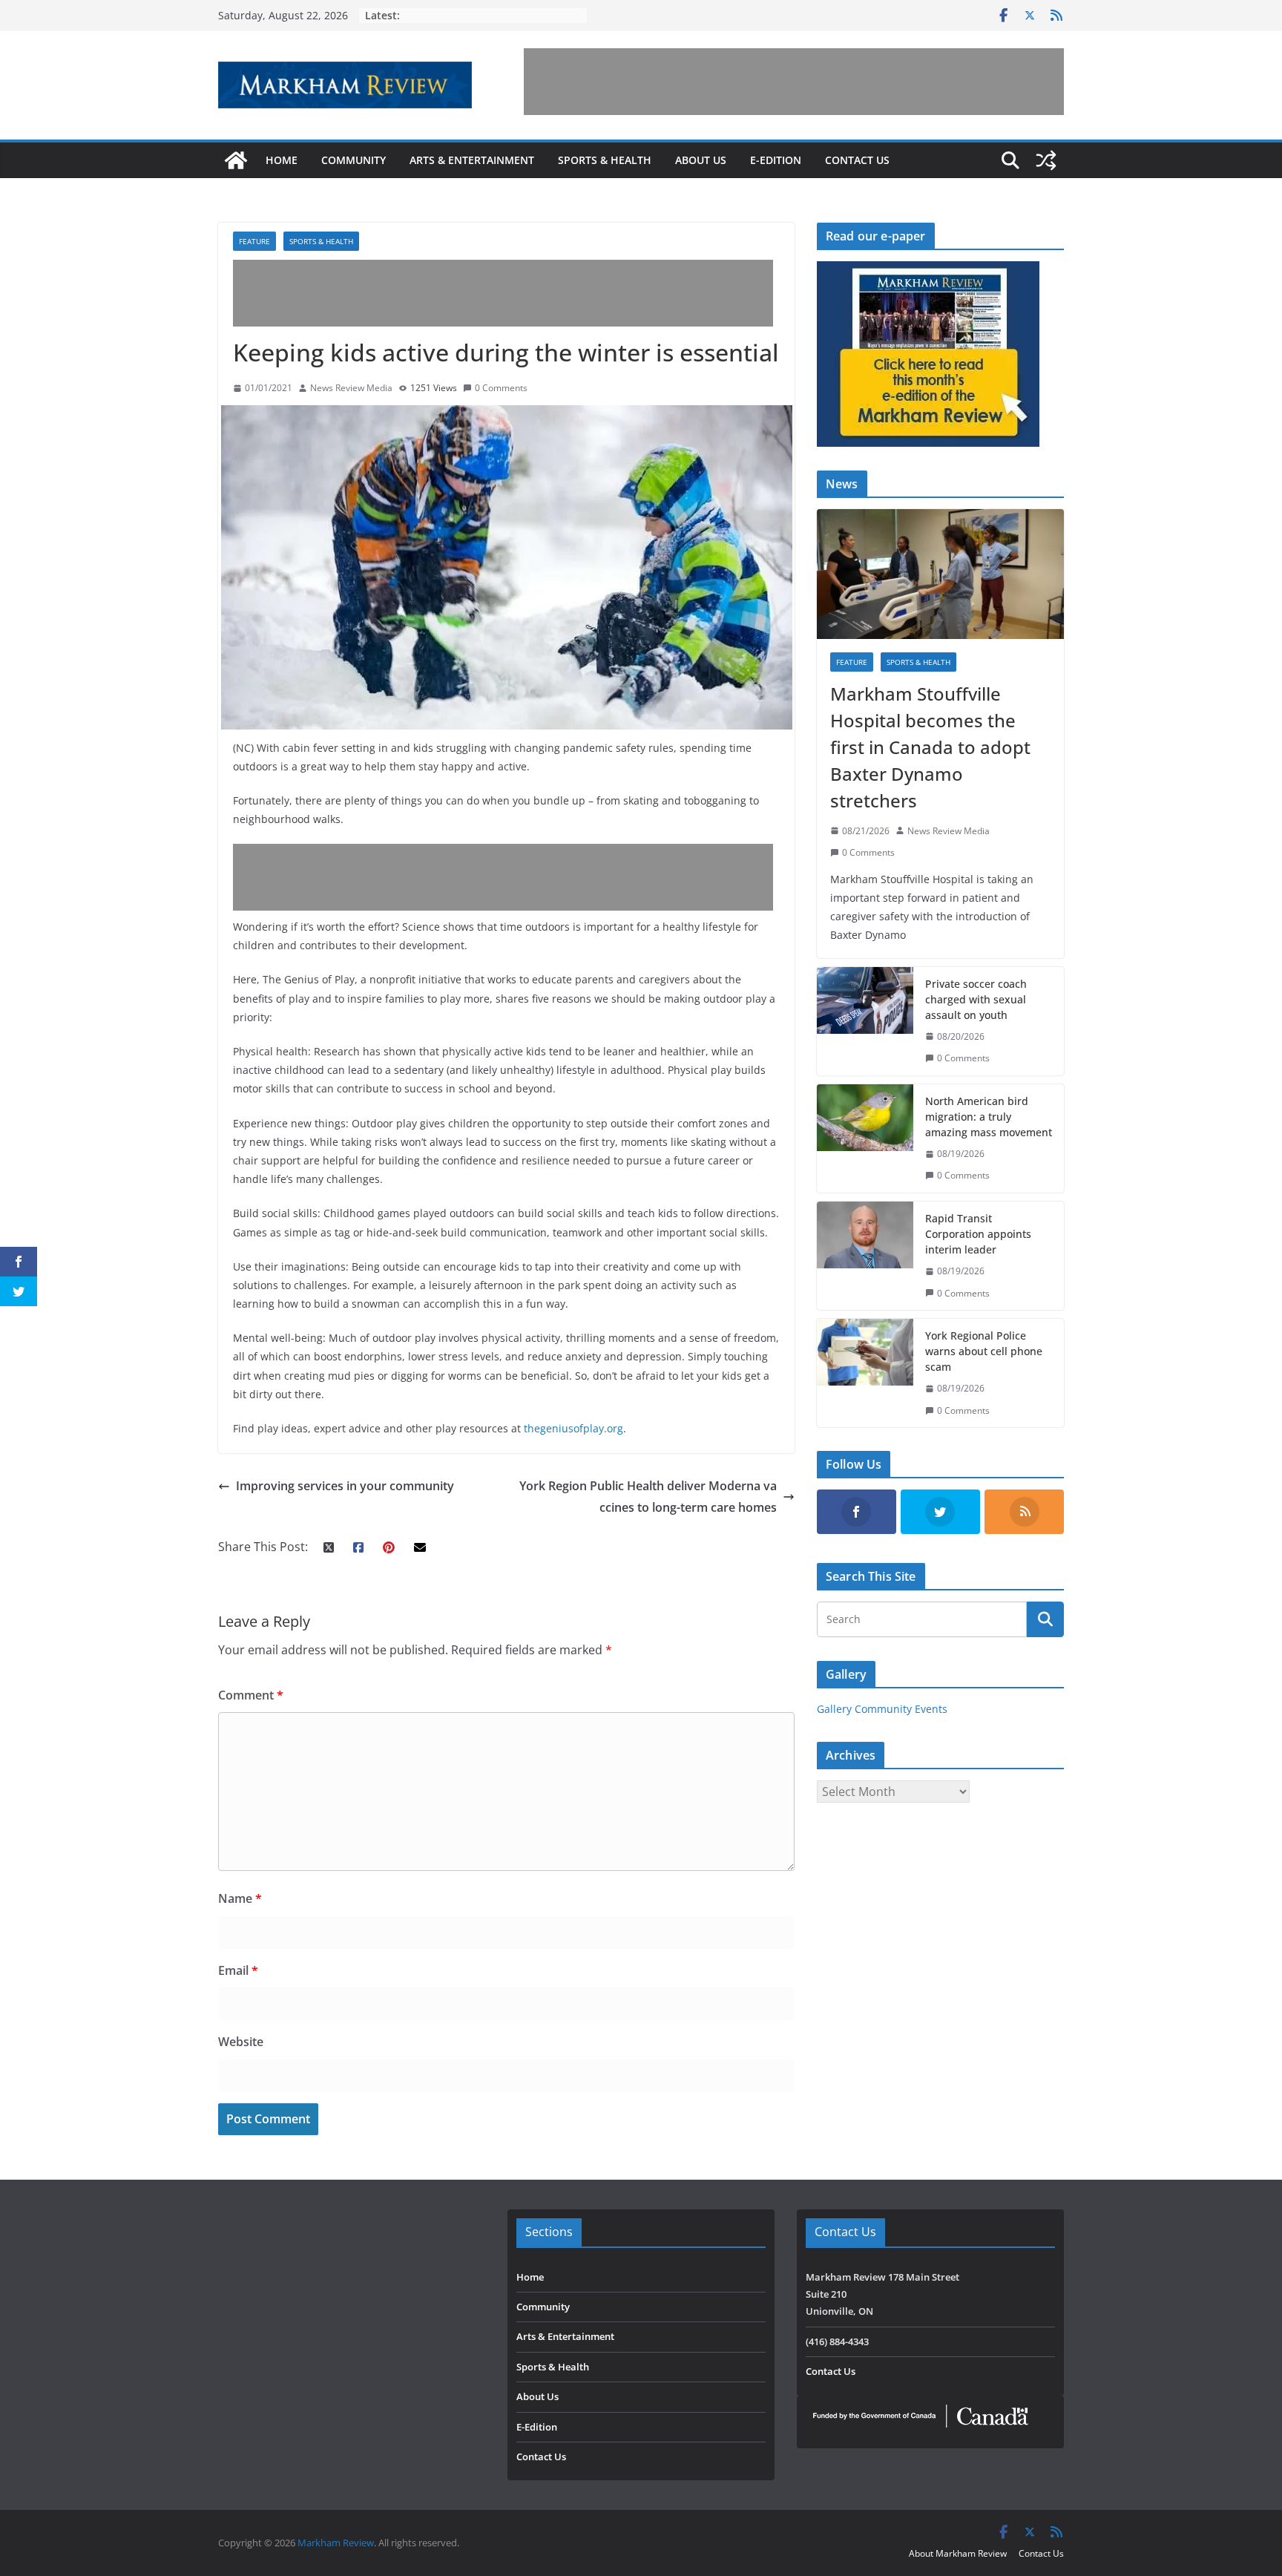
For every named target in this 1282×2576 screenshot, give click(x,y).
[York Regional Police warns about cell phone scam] (865, 1373)
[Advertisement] (794, 82)
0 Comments (501, 388)
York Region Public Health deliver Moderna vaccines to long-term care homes (648, 1497)
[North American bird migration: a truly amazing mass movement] (865, 1138)
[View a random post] (1046, 160)
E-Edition (776, 160)
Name (240, 1898)
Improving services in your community (345, 1486)
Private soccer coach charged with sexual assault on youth (976, 999)
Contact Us (857, 160)
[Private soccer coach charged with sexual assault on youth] (865, 1021)
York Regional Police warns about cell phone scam (984, 1351)
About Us (701, 160)
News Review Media (351, 388)
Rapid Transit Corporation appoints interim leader (978, 1234)
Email (238, 1970)
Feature (254, 241)
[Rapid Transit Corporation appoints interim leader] (865, 1256)
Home (282, 160)
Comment (251, 1695)
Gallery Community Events (882, 1709)
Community (354, 160)
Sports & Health (605, 160)
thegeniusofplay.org (573, 1428)
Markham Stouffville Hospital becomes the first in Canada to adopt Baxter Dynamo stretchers (930, 747)
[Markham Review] (236, 160)
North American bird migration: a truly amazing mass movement (989, 1117)
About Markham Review (958, 2553)
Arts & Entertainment (472, 160)
